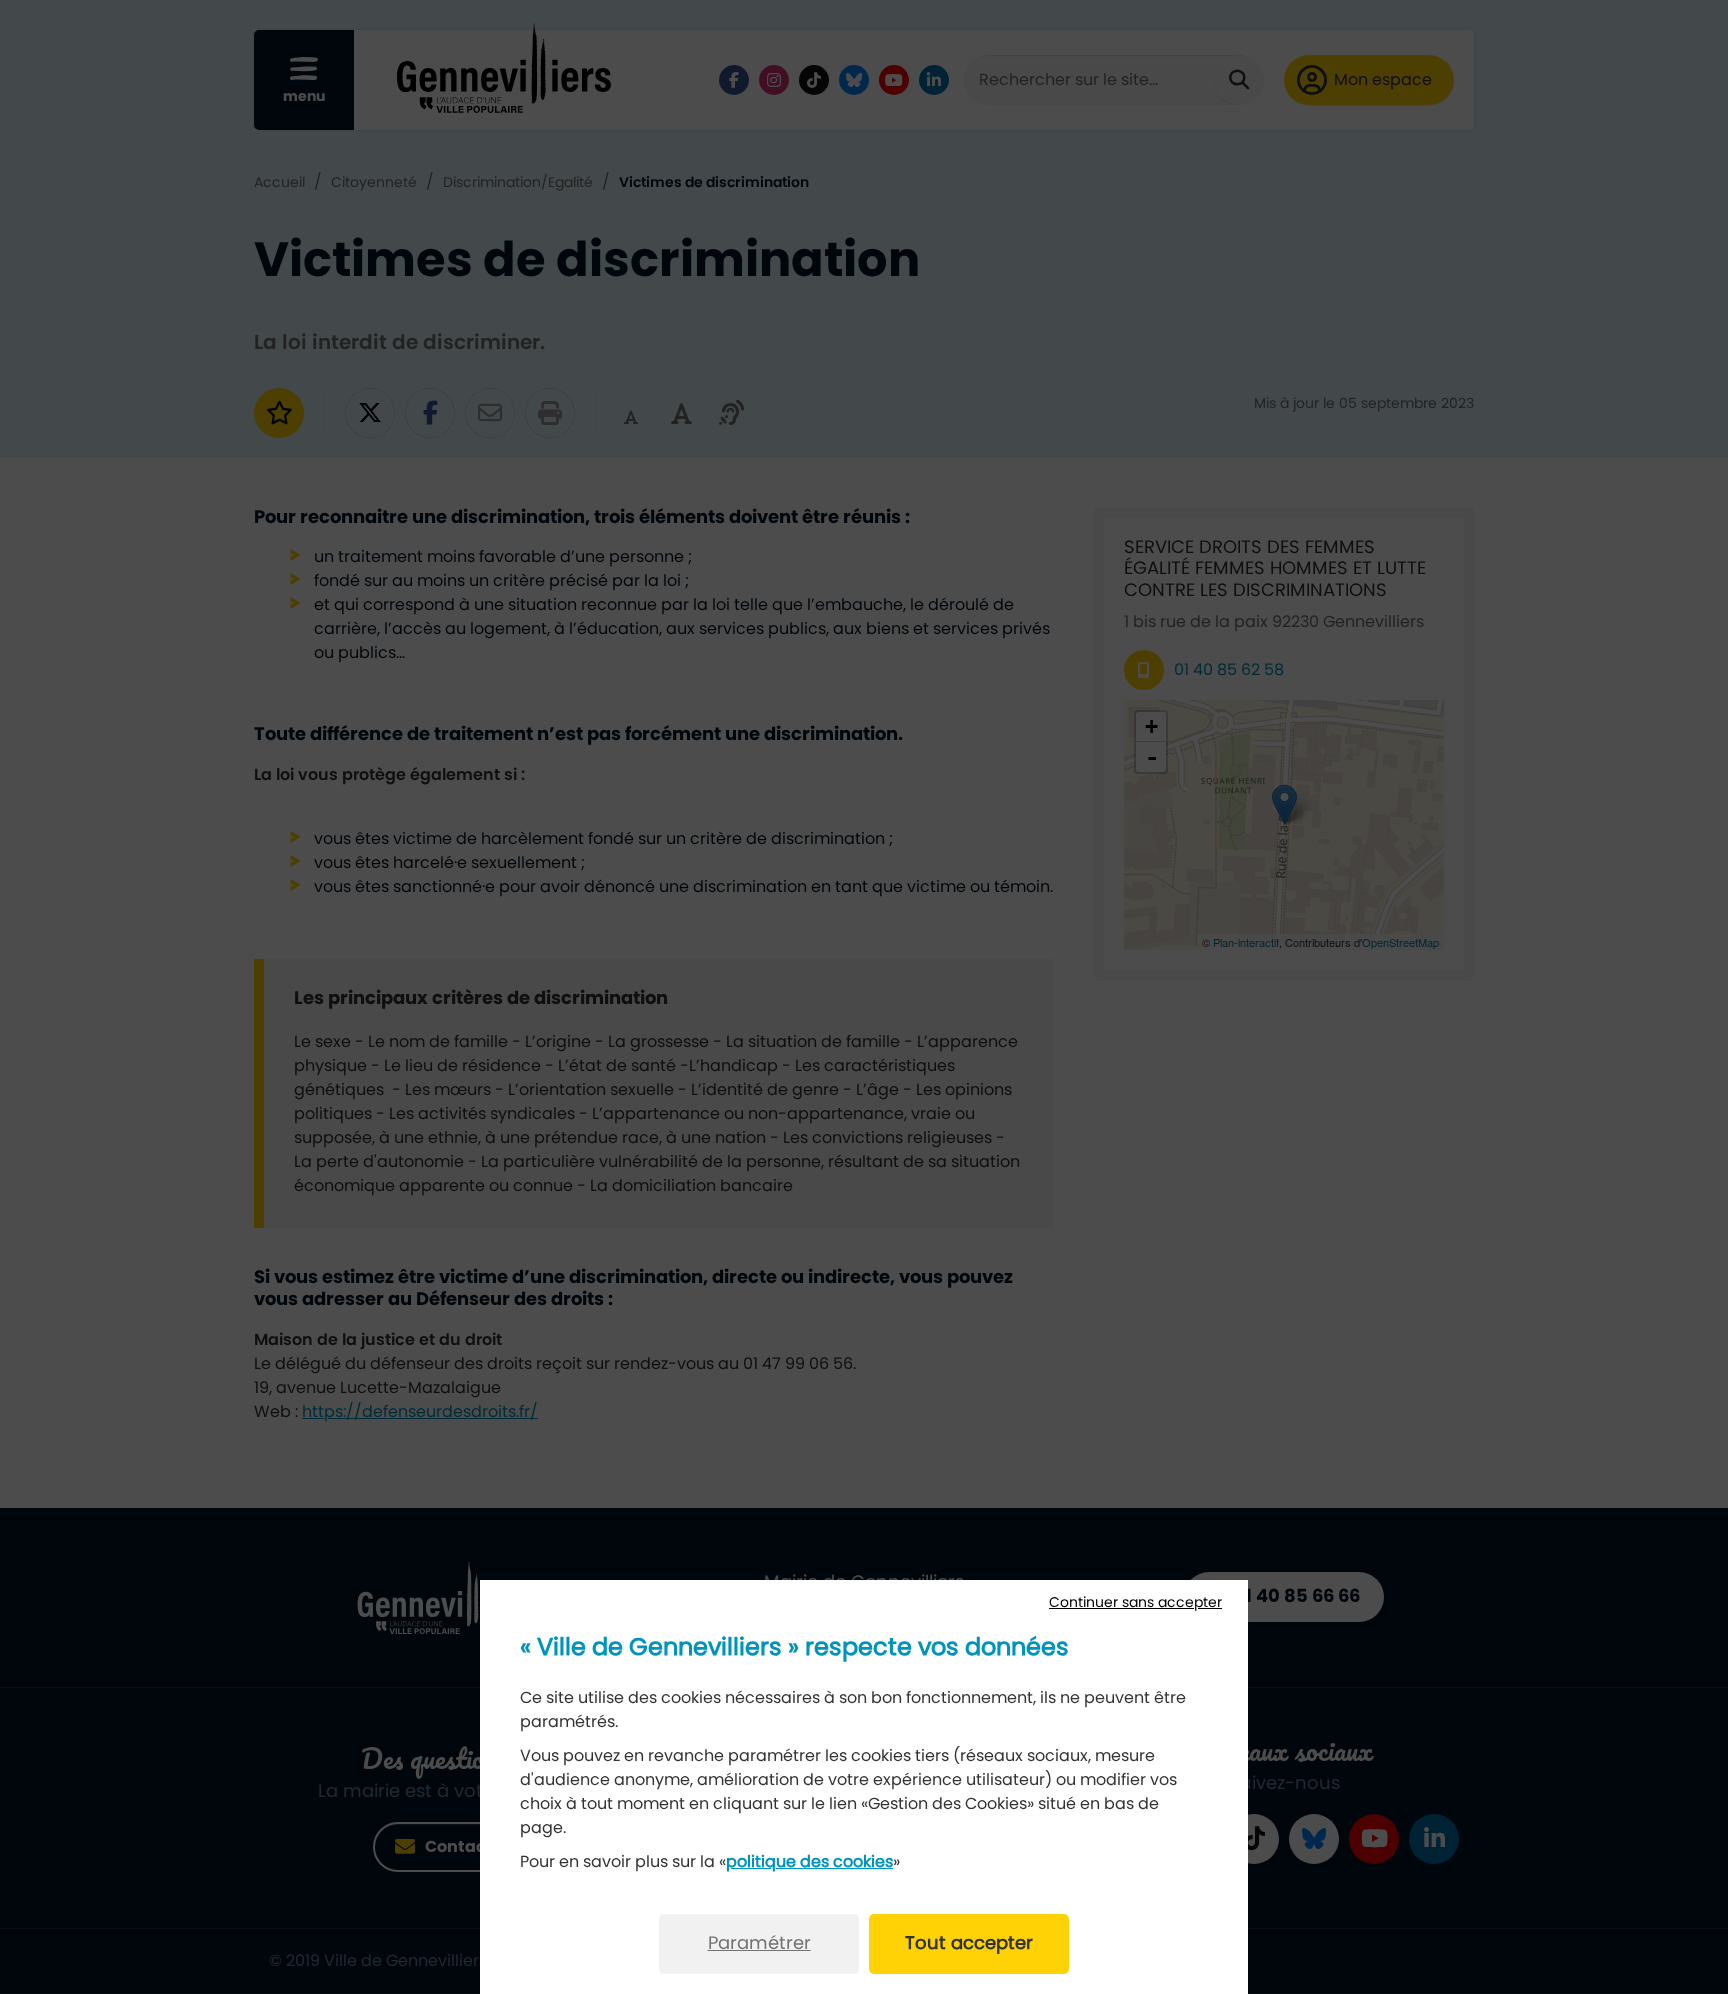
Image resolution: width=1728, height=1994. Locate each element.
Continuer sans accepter (1135, 1603)
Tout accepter (969, 1944)
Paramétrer (759, 1944)
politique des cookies (809, 1862)
